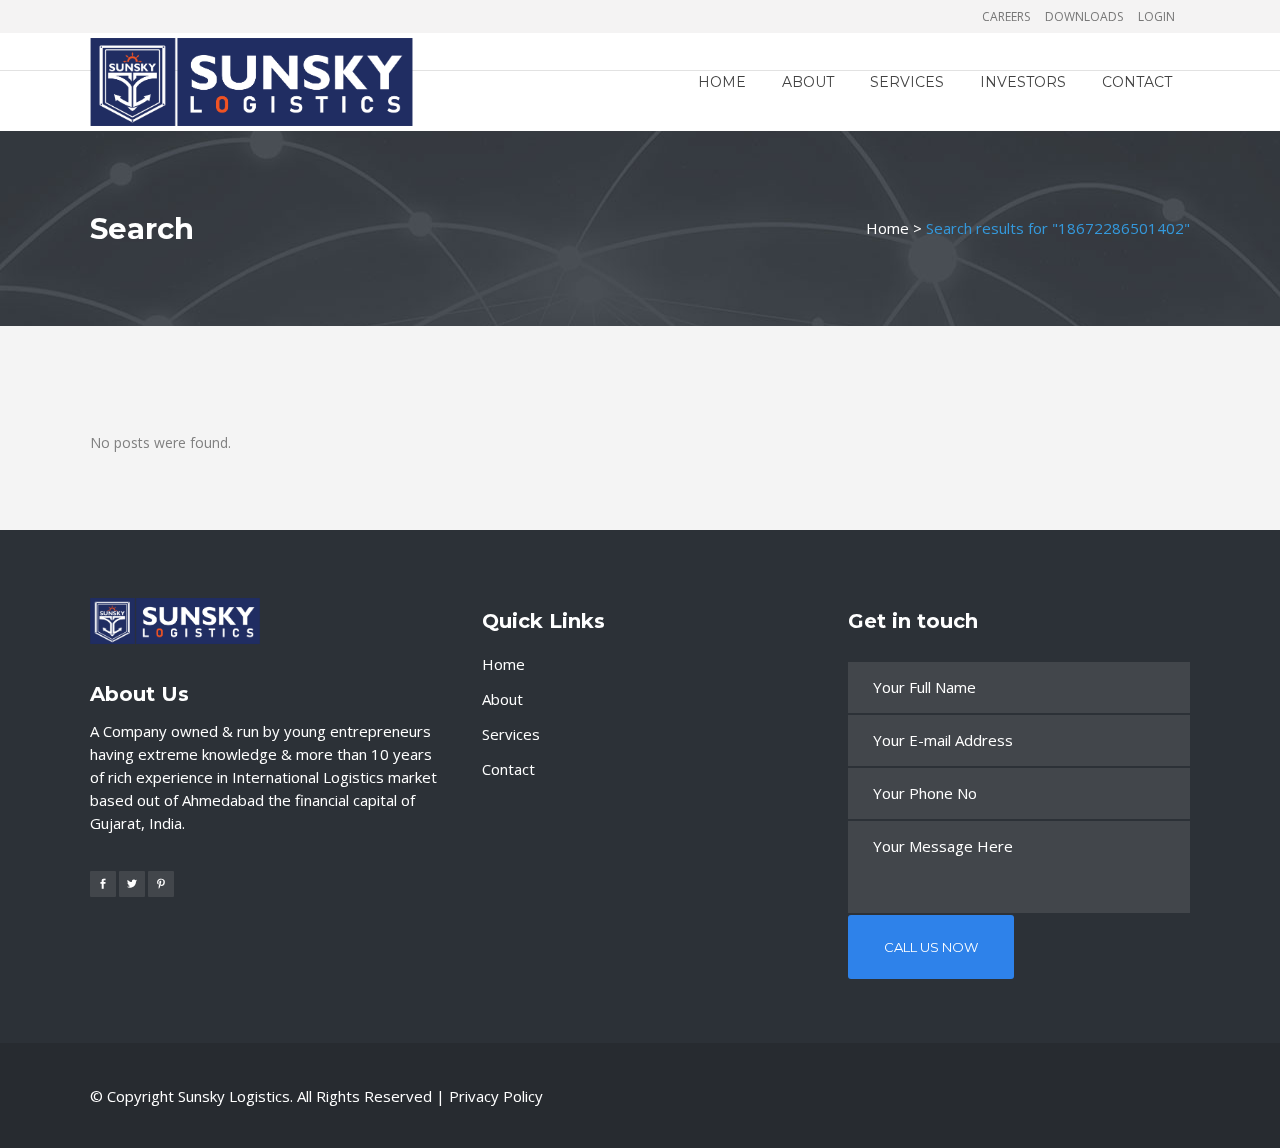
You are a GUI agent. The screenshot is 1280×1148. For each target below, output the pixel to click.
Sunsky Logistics (234, 1096)
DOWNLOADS (1084, 16)
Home (887, 228)
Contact (508, 769)
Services (511, 734)
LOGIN (1156, 16)
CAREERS (1006, 16)
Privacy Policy (496, 1096)
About (502, 699)
